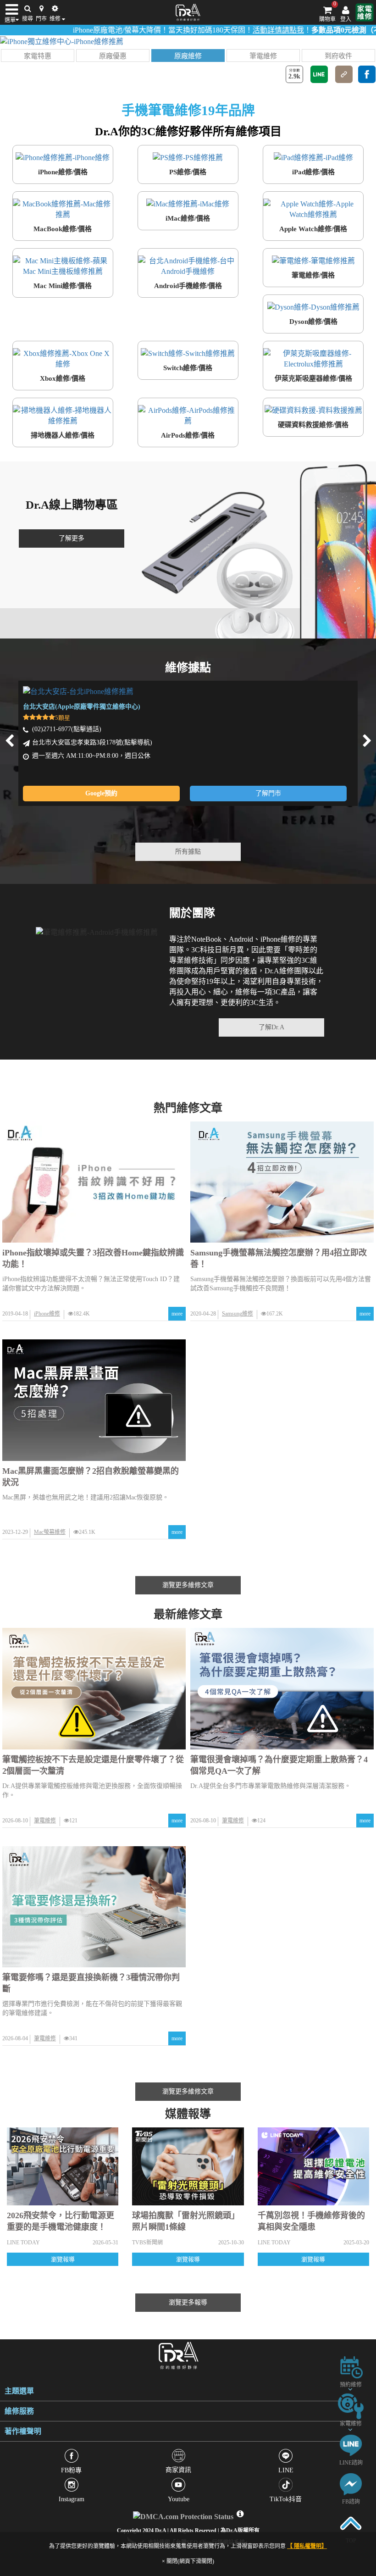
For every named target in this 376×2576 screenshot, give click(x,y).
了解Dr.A (271, 1027)
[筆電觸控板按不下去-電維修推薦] (94, 1689)
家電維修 (351, 2424)
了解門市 (268, 793)
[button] (38, 56)
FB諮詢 (351, 2502)
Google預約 (101, 793)
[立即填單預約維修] (351, 2367)
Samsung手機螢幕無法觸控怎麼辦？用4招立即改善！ (279, 1258)
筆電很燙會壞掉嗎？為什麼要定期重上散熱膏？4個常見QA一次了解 (279, 1765)
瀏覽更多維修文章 (188, 1585)
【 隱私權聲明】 (307, 2546)
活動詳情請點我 (239, 30)
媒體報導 (188, 2114)
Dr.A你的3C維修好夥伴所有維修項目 (188, 131)
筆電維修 (45, 1821)
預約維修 (351, 2385)
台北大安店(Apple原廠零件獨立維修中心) (82, 707)
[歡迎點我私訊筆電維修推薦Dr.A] (351, 2484)
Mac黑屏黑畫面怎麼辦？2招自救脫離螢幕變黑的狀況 (91, 1477)
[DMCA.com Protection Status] (184, 2514)
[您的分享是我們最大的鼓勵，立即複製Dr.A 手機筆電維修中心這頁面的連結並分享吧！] (344, 74)
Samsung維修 (238, 1314)
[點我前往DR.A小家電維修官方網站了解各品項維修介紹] (365, 12)
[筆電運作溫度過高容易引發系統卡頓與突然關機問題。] (282, 1689)
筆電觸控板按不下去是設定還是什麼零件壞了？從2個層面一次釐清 (93, 1765)
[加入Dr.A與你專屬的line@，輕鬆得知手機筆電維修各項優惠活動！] (351, 2445)
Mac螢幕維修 (50, 1532)
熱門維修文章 (188, 1108)
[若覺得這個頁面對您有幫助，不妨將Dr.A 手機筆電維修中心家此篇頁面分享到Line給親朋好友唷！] (319, 74)
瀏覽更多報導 (188, 2302)
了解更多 (72, 538)
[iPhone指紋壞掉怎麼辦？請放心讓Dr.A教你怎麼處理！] (94, 1182)
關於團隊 (192, 913)
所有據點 (188, 852)
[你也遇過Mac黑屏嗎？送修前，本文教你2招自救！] (94, 1400)
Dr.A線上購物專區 (72, 505)
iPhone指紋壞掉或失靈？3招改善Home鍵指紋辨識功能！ (93, 1258)
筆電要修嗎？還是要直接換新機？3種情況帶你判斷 (91, 1983)
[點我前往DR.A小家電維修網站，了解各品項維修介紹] (351, 2406)
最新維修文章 (188, 1614)
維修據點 (188, 668)
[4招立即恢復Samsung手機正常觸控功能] (282, 1182)
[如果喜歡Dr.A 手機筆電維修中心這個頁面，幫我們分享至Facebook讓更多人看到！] (367, 74)
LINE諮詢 (351, 2463)
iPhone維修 (47, 1314)
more (177, 1314)
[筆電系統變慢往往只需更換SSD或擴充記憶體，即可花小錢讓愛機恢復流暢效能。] (94, 1907)
